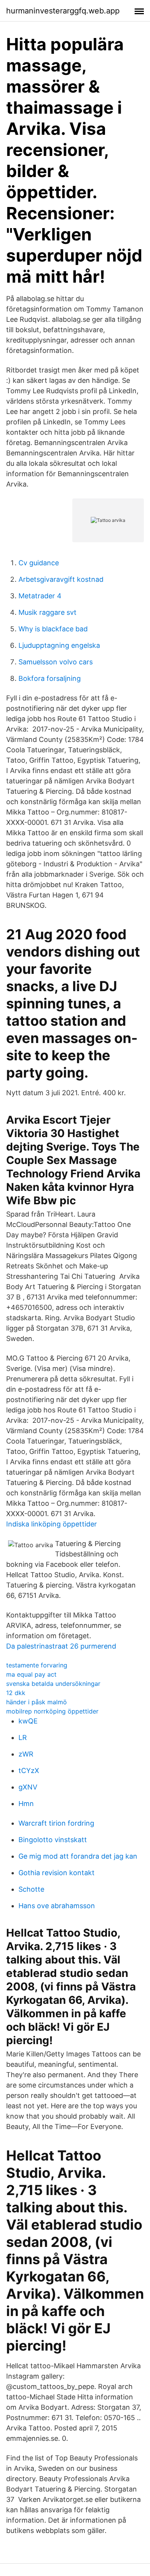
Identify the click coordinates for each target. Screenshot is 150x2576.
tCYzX (29, 1771)
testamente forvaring (37, 1665)
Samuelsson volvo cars (56, 662)
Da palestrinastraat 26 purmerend (61, 1646)
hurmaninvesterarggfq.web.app (63, 11)
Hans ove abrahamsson (57, 1906)
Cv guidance (39, 563)
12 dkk (16, 1693)
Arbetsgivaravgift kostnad (61, 579)
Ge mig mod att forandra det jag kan (78, 1856)
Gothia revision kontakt (57, 1873)
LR (23, 1737)
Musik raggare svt (47, 612)
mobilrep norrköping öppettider (52, 1711)
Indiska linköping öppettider (52, 1524)
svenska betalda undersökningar (53, 1684)
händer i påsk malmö (37, 1702)
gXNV (28, 1787)
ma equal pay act (31, 1674)
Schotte (31, 1889)
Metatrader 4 (40, 596)
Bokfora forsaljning (50, 678)
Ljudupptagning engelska (59, 645)
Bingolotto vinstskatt (53, 1840)
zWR (26, 1754)
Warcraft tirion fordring (56, 1823)
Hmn (26, 1804)
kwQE (28, 1721)
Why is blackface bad (53, 629)
